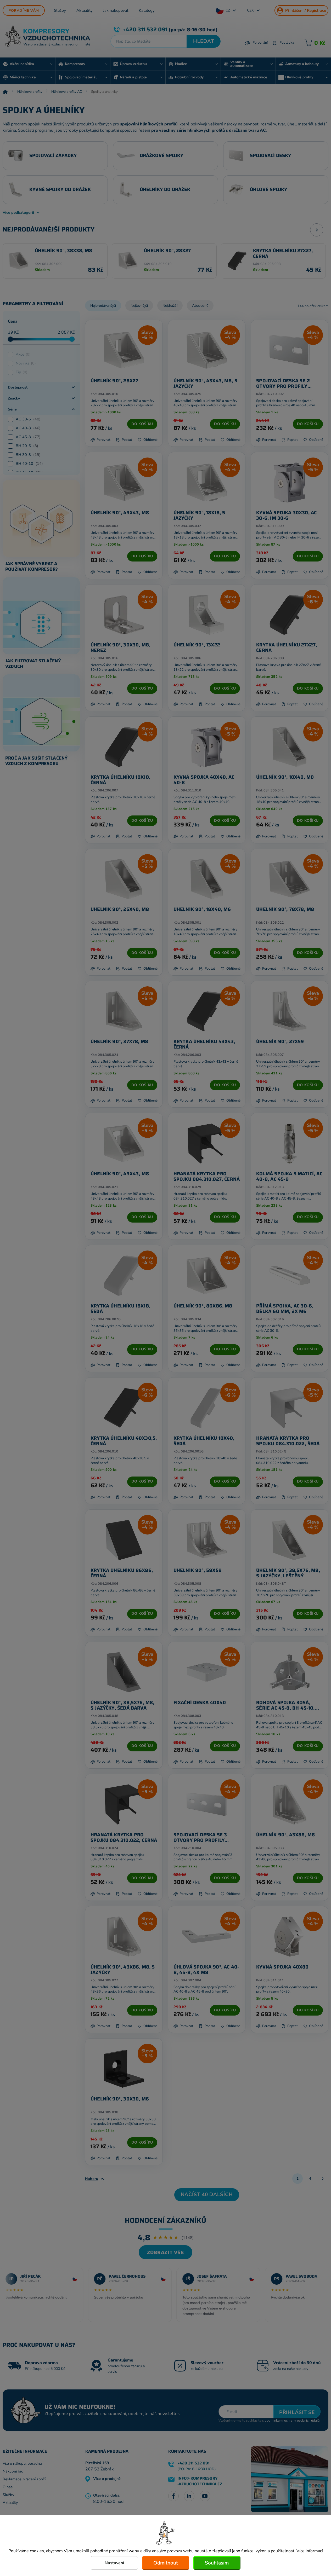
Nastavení (114, 2563)
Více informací (310, 2551)
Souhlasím (217, 2563)
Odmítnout (166, 2563)
